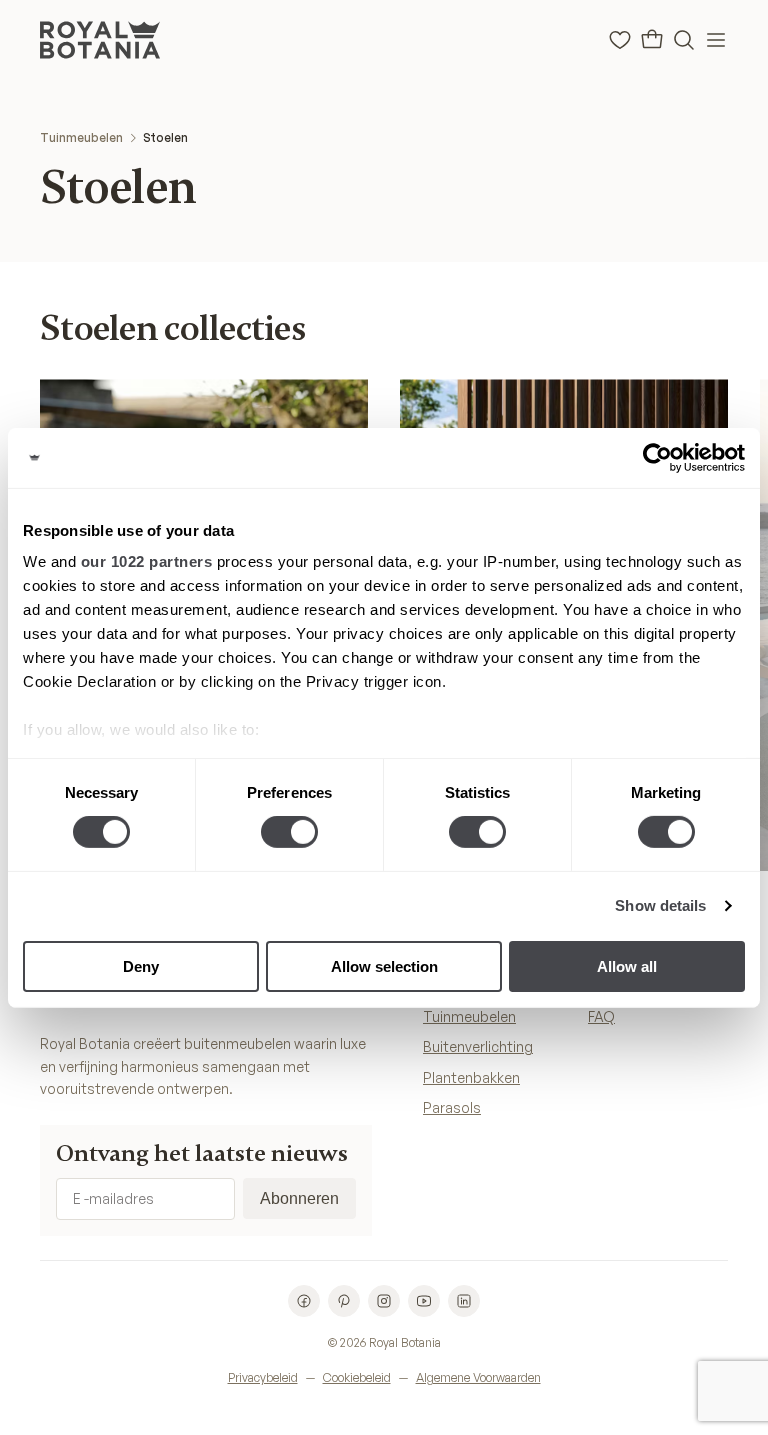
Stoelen (165, 137)
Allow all (627, 966)
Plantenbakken (471, 1077)
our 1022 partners (147, 561)
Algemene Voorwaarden (478, 1377)
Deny (141, 966)
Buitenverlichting (478, 1046)
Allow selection (384, 966)
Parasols (452, 1107)
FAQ (601, 1016)
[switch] (289, 832)
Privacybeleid (263, 1377)
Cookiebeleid (357, 1377)
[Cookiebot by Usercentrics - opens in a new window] (657, 457)
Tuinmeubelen (81, 137)
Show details (660, 905)
